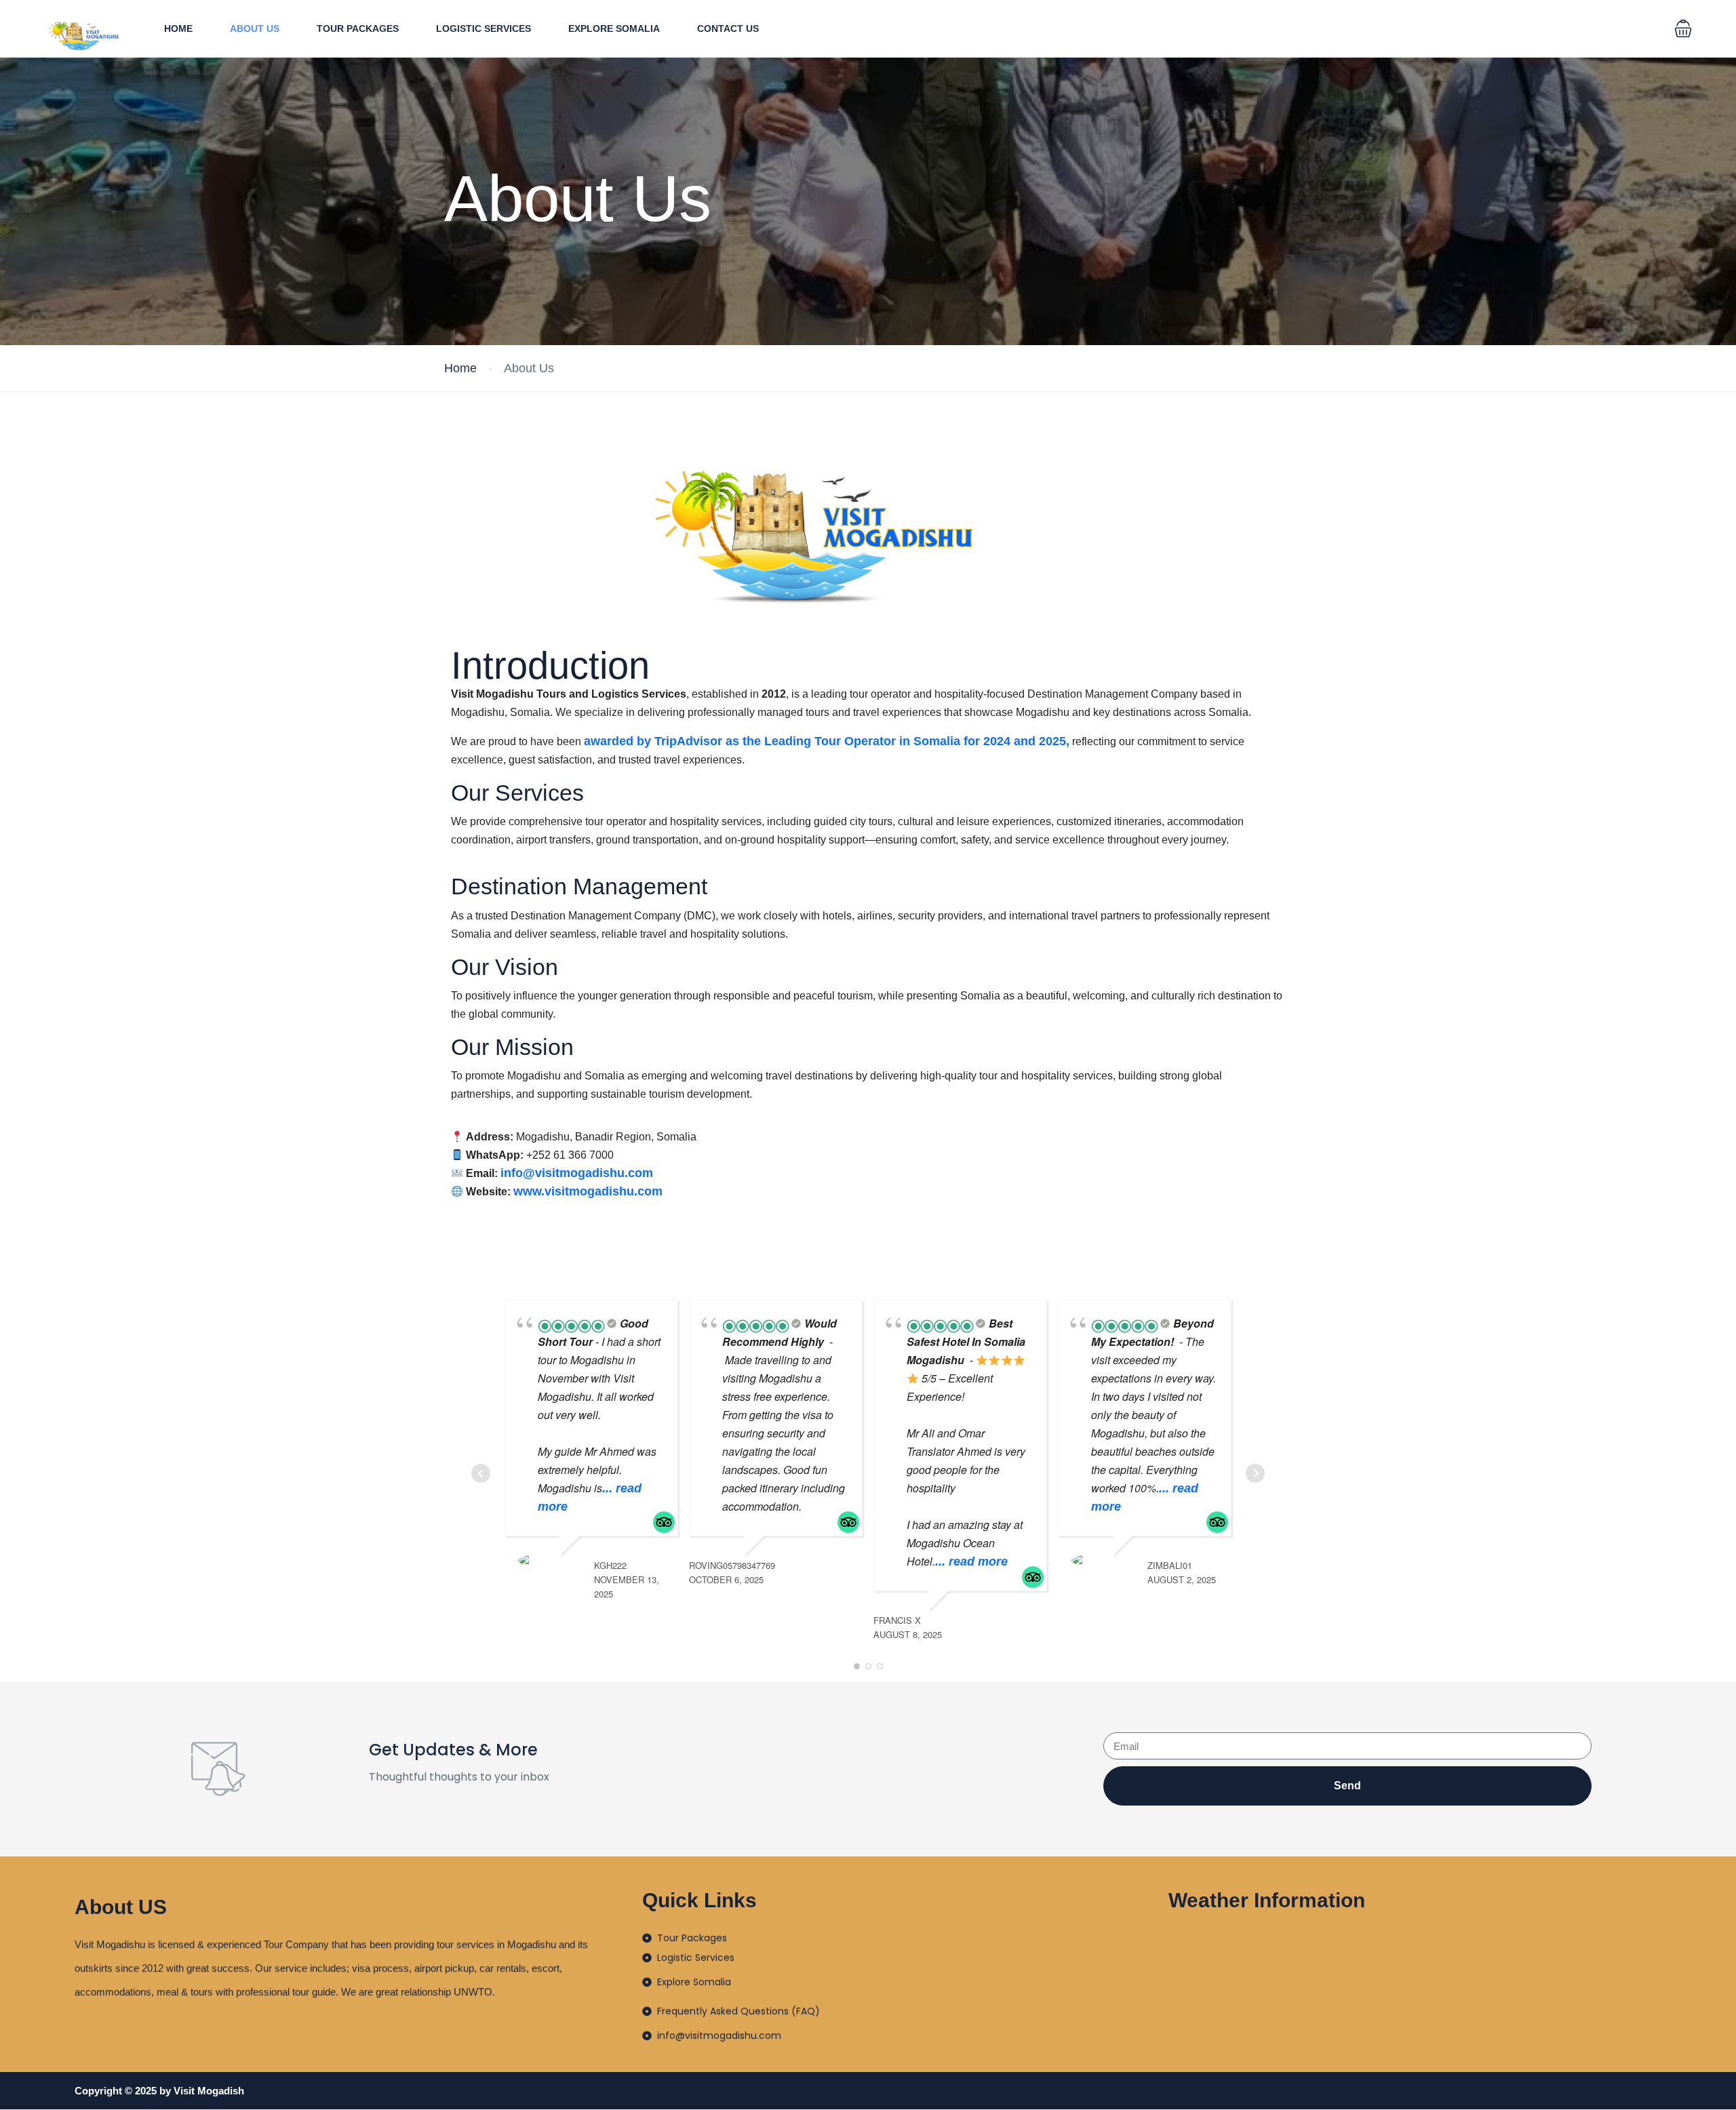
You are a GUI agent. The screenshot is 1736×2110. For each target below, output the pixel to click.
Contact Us (728, 28)
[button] (1683, 28)
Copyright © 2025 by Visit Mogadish (159, 2091)
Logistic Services (484, 28)
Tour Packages (358, 28)
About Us (255, 28)
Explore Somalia (614, 28)
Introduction (550, 666)
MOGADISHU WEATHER (1418, 1982)
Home (178, 28)
